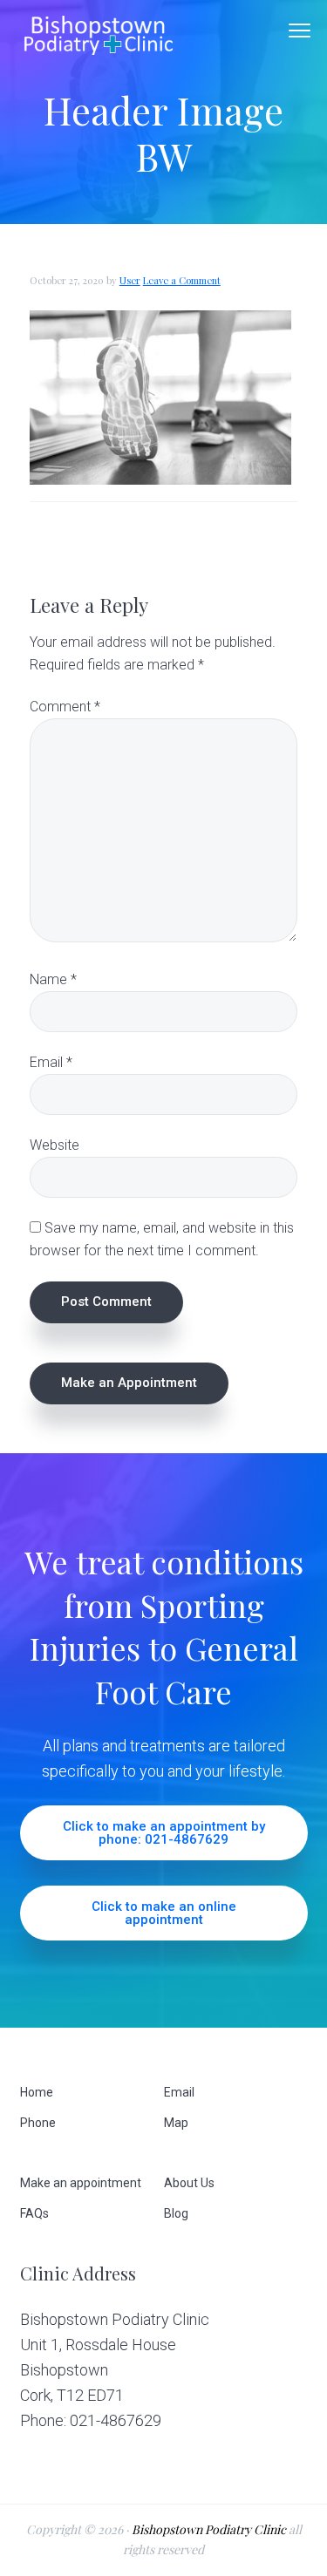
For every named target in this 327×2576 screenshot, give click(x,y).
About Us (189, 2183)
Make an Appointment (129, 1383)
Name (53, 979)
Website (54, 1145)
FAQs (34, 2213)
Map (176, 2123)
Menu (300, 31)
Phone (38, 2123)
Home (37, 2092)
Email (51, 1062)
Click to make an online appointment (164, 1913)
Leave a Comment (182, 280)
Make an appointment (81, 2183)
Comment (65, 707)
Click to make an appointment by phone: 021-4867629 (164, 1833)
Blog (176, 2213)
